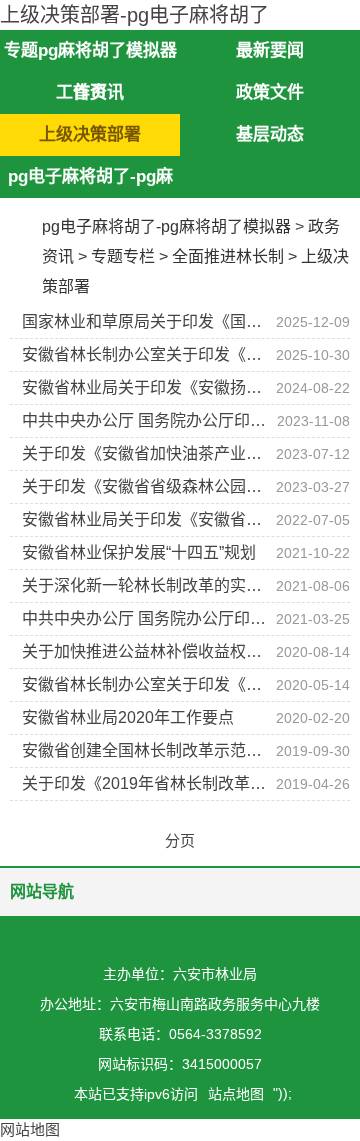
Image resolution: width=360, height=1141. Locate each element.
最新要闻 (270, 50)
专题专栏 (123, 256)
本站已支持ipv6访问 (136, 1094)
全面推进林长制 (228, 256)
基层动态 (270, 134)
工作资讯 (90, 92)
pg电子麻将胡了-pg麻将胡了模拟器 (166, 226)
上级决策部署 (90, 134)
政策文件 (270, 92)
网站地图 (30, 1129)
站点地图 (236, 1094)
